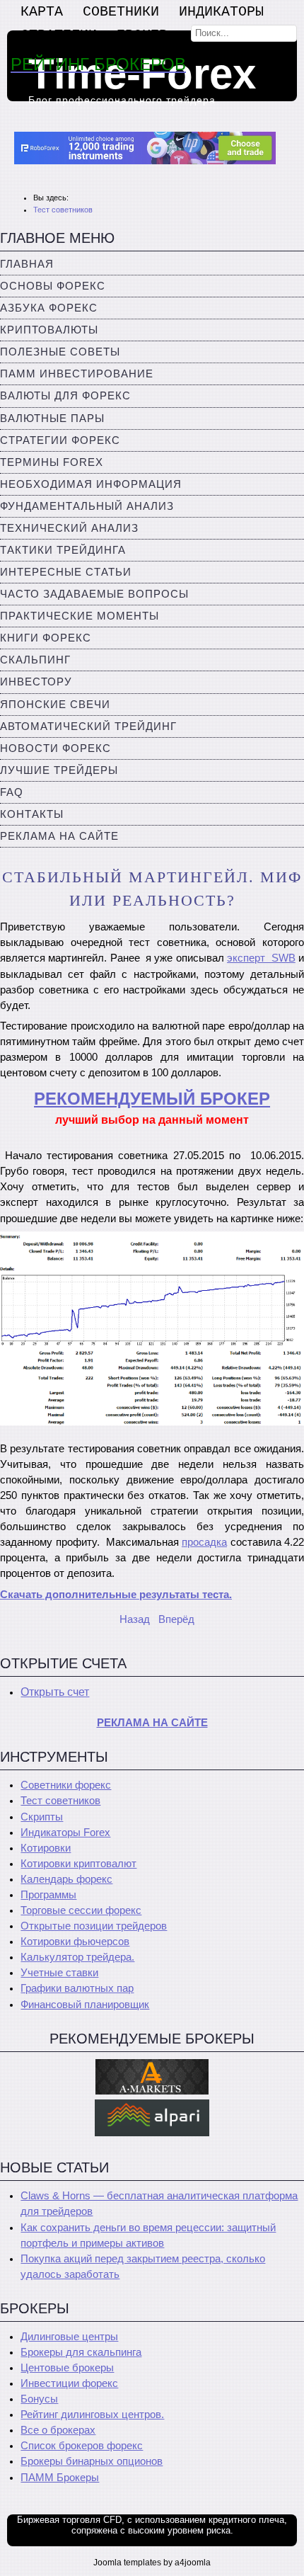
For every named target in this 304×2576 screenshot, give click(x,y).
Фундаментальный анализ (87, 506)
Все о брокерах (58, 2430)
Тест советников (60, 1801)
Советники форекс (66, 1785)
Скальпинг (35, 660)
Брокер (142, 35)
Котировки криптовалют (78, 1864)
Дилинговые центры (69, 2337)
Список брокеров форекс (82, 2446)
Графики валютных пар (77, 1988)
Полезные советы (60, 352)
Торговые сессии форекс (81, 1910)
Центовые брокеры (67, 2368)
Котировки (46, 1848)
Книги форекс (46, 638)
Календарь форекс (66, 1879)
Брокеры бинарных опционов (92, 2461)
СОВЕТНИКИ (121, 12)
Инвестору (36, 682)
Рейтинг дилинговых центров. (92, 2415)
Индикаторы (221, 12)
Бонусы (39, 2399)
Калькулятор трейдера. (77, 1957)
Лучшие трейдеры (59, 770)
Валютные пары (52, 418)
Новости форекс (55, 748)
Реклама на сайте (59, 836)
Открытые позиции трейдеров (94, 1926)
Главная (27, 264)
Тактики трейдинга (63, 550)
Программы (48, 1895)
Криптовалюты (49, 330)
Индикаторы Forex (65, 1833)
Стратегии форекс (60, 440)
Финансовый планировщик (85, 2005)
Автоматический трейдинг (88, 726)
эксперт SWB (261, 958)
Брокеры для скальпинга (81, 2352)
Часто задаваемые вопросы (94, 594)
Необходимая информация (91, 484)
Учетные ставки (59, 1973)
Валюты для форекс (65, 396)
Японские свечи (55, 705)
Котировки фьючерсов (75, 1942)
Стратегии (59, 35)
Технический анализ (69, 528)
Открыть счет (55, 1692)
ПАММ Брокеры (60, 2478)
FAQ (12, 792)
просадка (204, 1542)
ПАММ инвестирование (77, 374)
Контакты (32, 814)
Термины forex (52, 462)
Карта (42, 12)
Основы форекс (53, 286)
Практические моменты (80, 616)
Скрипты (42, 1817)
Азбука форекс (49, 308)
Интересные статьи (66, 572)
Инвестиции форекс (69, 2383)
